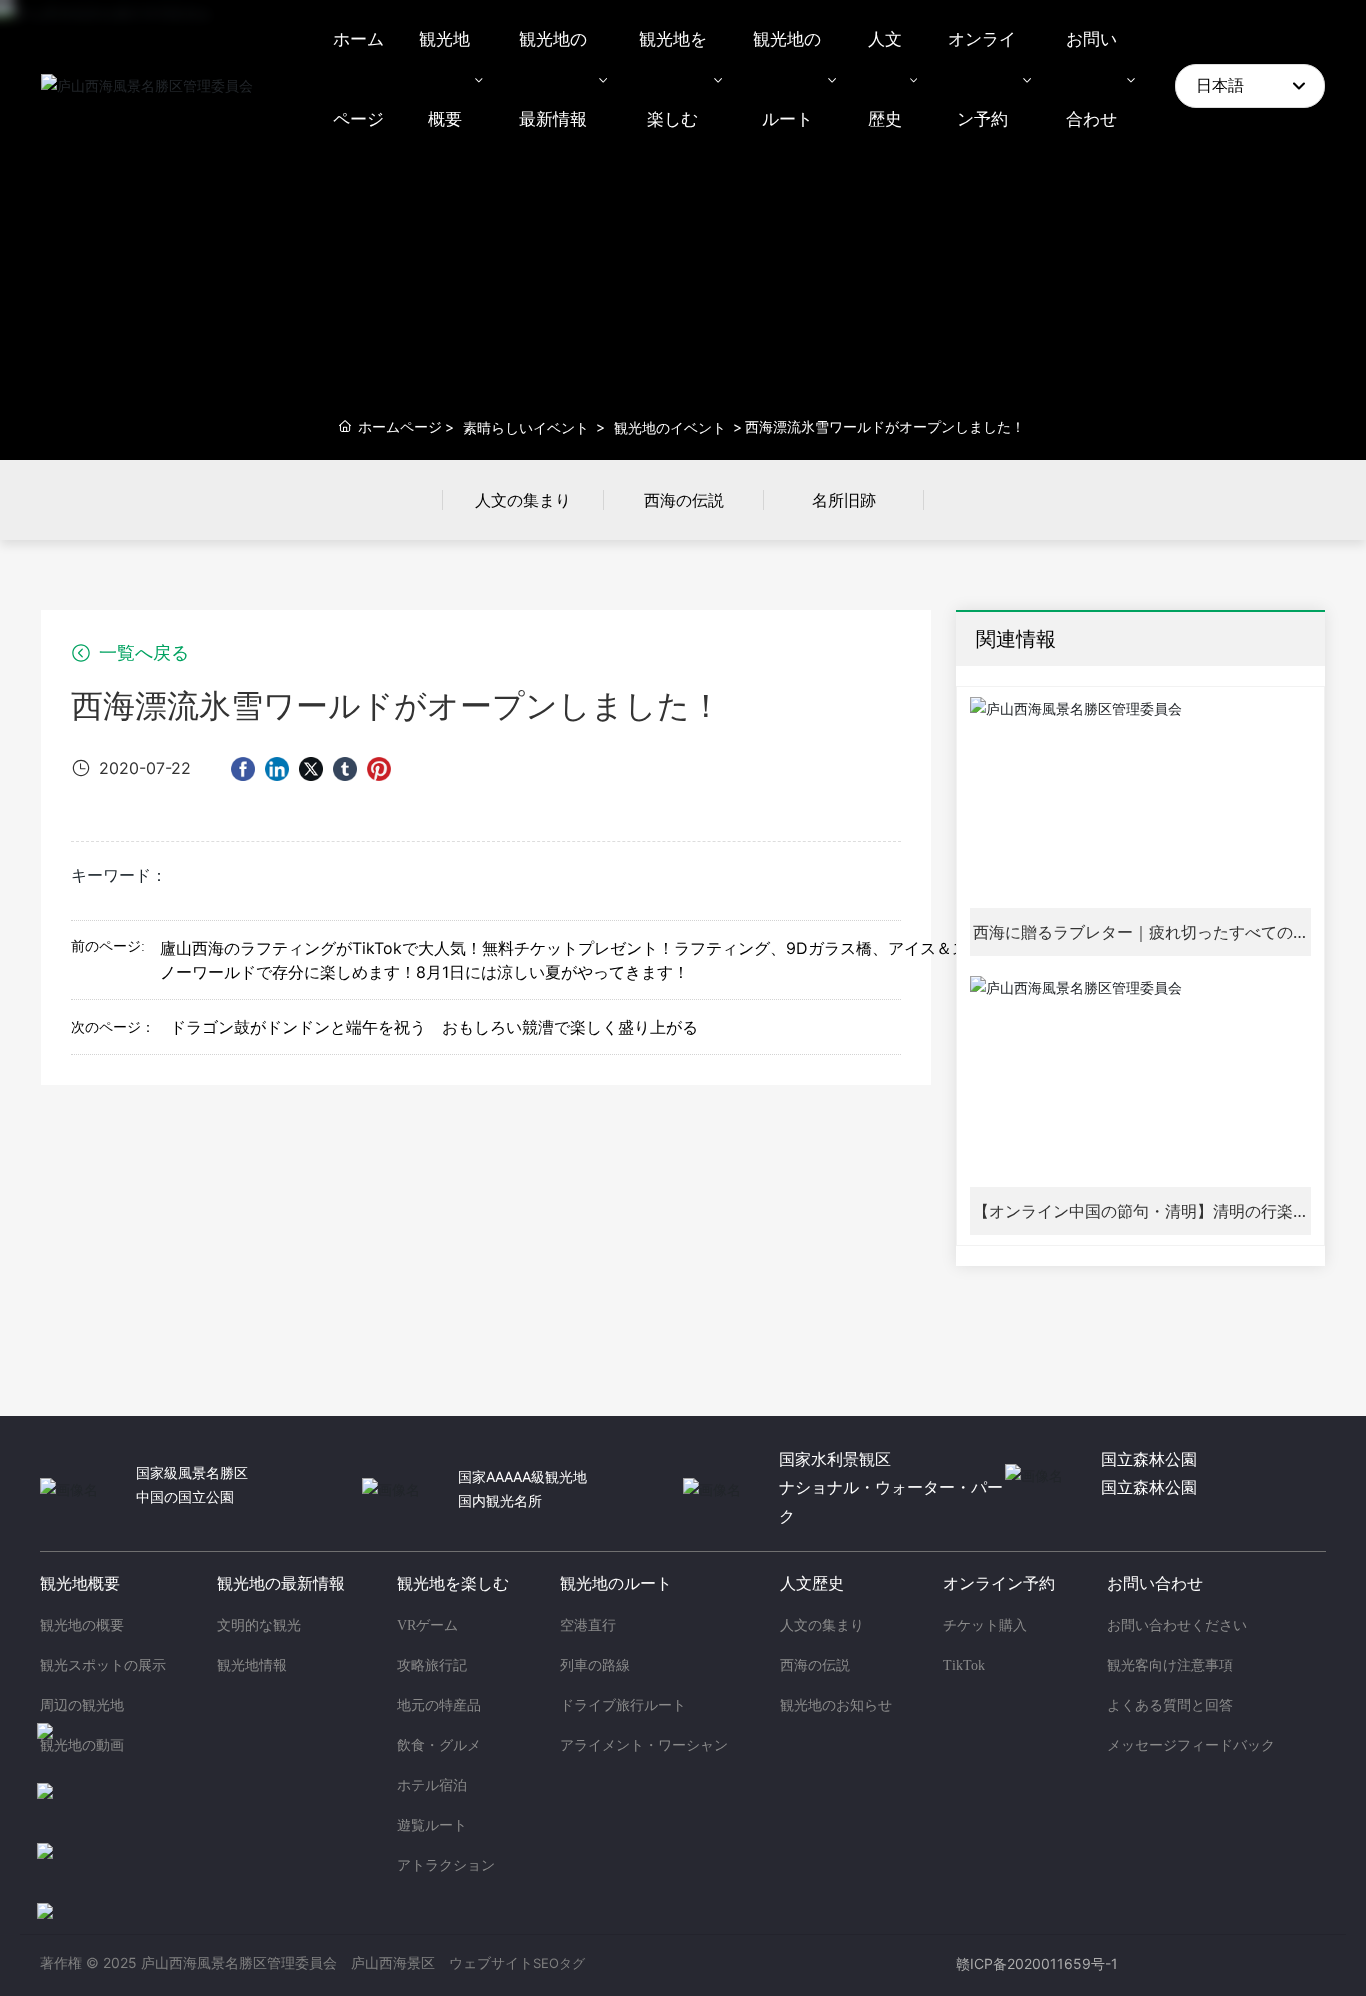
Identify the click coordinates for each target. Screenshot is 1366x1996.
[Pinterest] (379, 767)
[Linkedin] (277, 767)
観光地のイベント (670, 427)
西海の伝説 (684, 500)
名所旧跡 (844, 500)
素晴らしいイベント (526, 427)
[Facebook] (243, 767)
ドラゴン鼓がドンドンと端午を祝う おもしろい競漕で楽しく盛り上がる (434, 1027)
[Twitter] (311, 767)
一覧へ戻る (141, 653)
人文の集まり (523, 500)
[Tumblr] (345, 767)
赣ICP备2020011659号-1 (1037, 1963)
